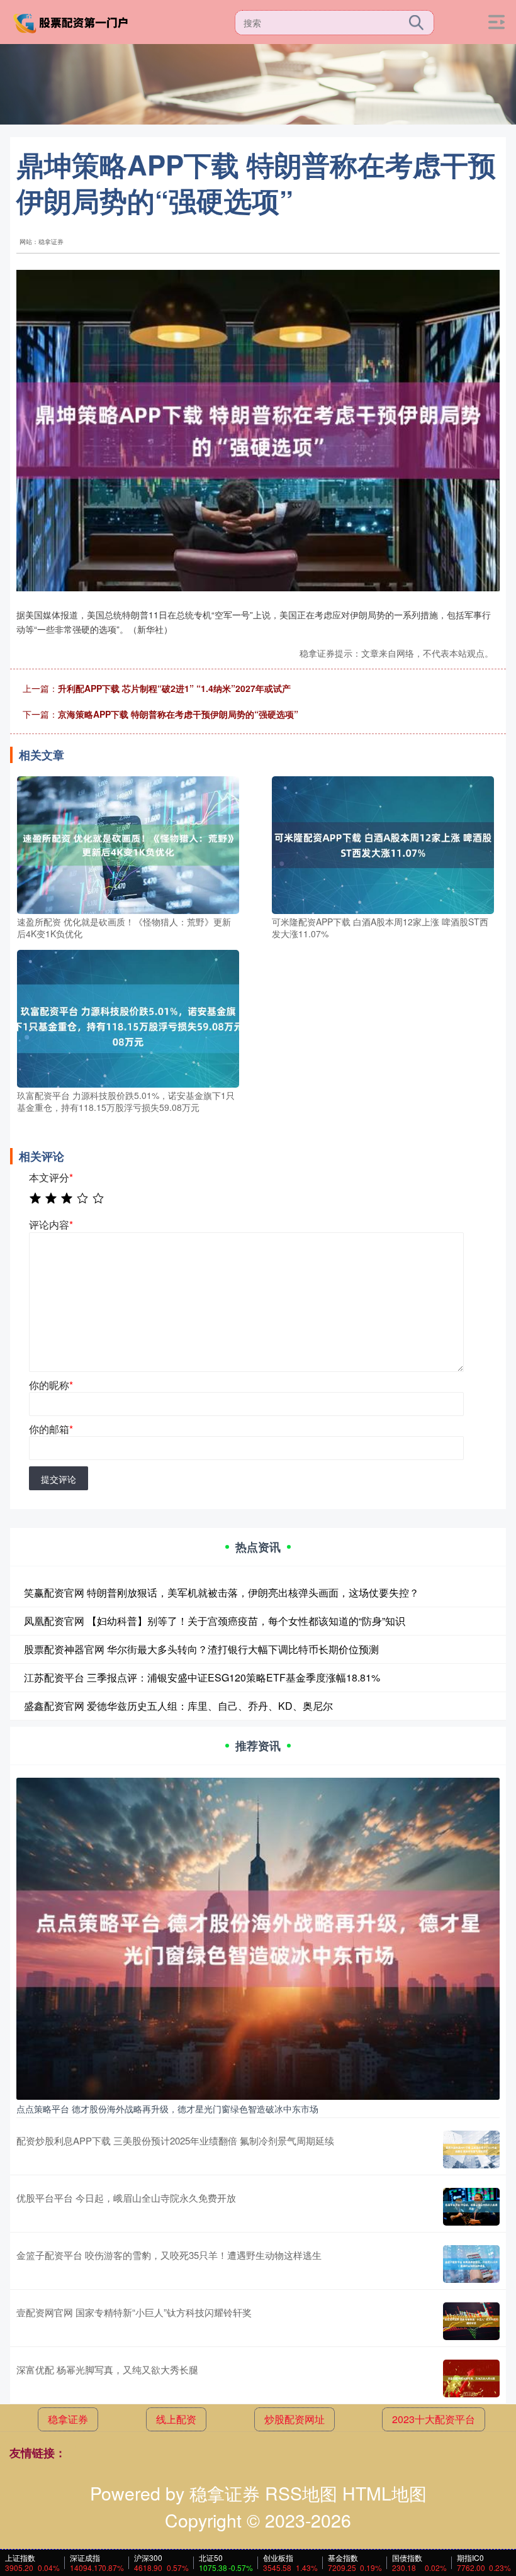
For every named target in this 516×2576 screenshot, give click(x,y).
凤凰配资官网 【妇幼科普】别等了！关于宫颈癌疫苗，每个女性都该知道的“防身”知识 (215, 1621)
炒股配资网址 (294, 2419)
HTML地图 (384, 2493)
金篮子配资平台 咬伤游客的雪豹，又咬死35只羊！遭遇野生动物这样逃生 (169, 2255)
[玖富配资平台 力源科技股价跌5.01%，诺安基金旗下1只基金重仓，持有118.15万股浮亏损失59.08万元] (128, 1017)
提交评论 (59, 1479)
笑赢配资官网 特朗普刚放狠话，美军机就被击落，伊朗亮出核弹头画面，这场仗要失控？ (222, 1592)
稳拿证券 (68, 2419)
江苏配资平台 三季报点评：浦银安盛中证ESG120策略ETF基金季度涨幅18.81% (202, 1677)
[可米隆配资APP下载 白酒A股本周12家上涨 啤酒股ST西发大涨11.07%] (383, 844)
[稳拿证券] (72, 21)
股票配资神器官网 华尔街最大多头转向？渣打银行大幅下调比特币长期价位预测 (201, 1649)
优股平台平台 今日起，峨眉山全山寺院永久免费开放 (126, 2198)
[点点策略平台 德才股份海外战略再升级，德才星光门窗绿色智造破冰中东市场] (258, 1938)
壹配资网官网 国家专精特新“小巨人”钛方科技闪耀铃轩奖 (134, 2312)
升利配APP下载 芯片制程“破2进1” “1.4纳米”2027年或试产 (174, 688)
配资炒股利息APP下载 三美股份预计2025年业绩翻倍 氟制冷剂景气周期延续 (175, 2140)
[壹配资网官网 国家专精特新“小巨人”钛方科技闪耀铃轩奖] (471, 2321)
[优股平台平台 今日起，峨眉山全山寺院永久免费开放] (471, 2207)
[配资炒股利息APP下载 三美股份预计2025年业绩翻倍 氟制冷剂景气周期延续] (471, 2149)
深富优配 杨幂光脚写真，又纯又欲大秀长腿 (107, 2369)
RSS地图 (301, 2493)
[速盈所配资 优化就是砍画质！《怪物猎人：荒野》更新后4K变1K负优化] (128, 844)
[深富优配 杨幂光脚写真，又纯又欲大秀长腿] (471, 2378)
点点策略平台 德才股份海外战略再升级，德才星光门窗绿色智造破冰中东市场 (167, 2109)
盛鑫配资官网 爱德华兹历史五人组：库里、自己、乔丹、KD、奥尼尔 (178, 1706)
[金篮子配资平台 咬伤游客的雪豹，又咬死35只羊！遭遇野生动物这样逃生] (471, 2264)
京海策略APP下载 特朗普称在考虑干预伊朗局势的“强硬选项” (178, 714)
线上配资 (176, 2419)
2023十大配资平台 (434, 2419)
